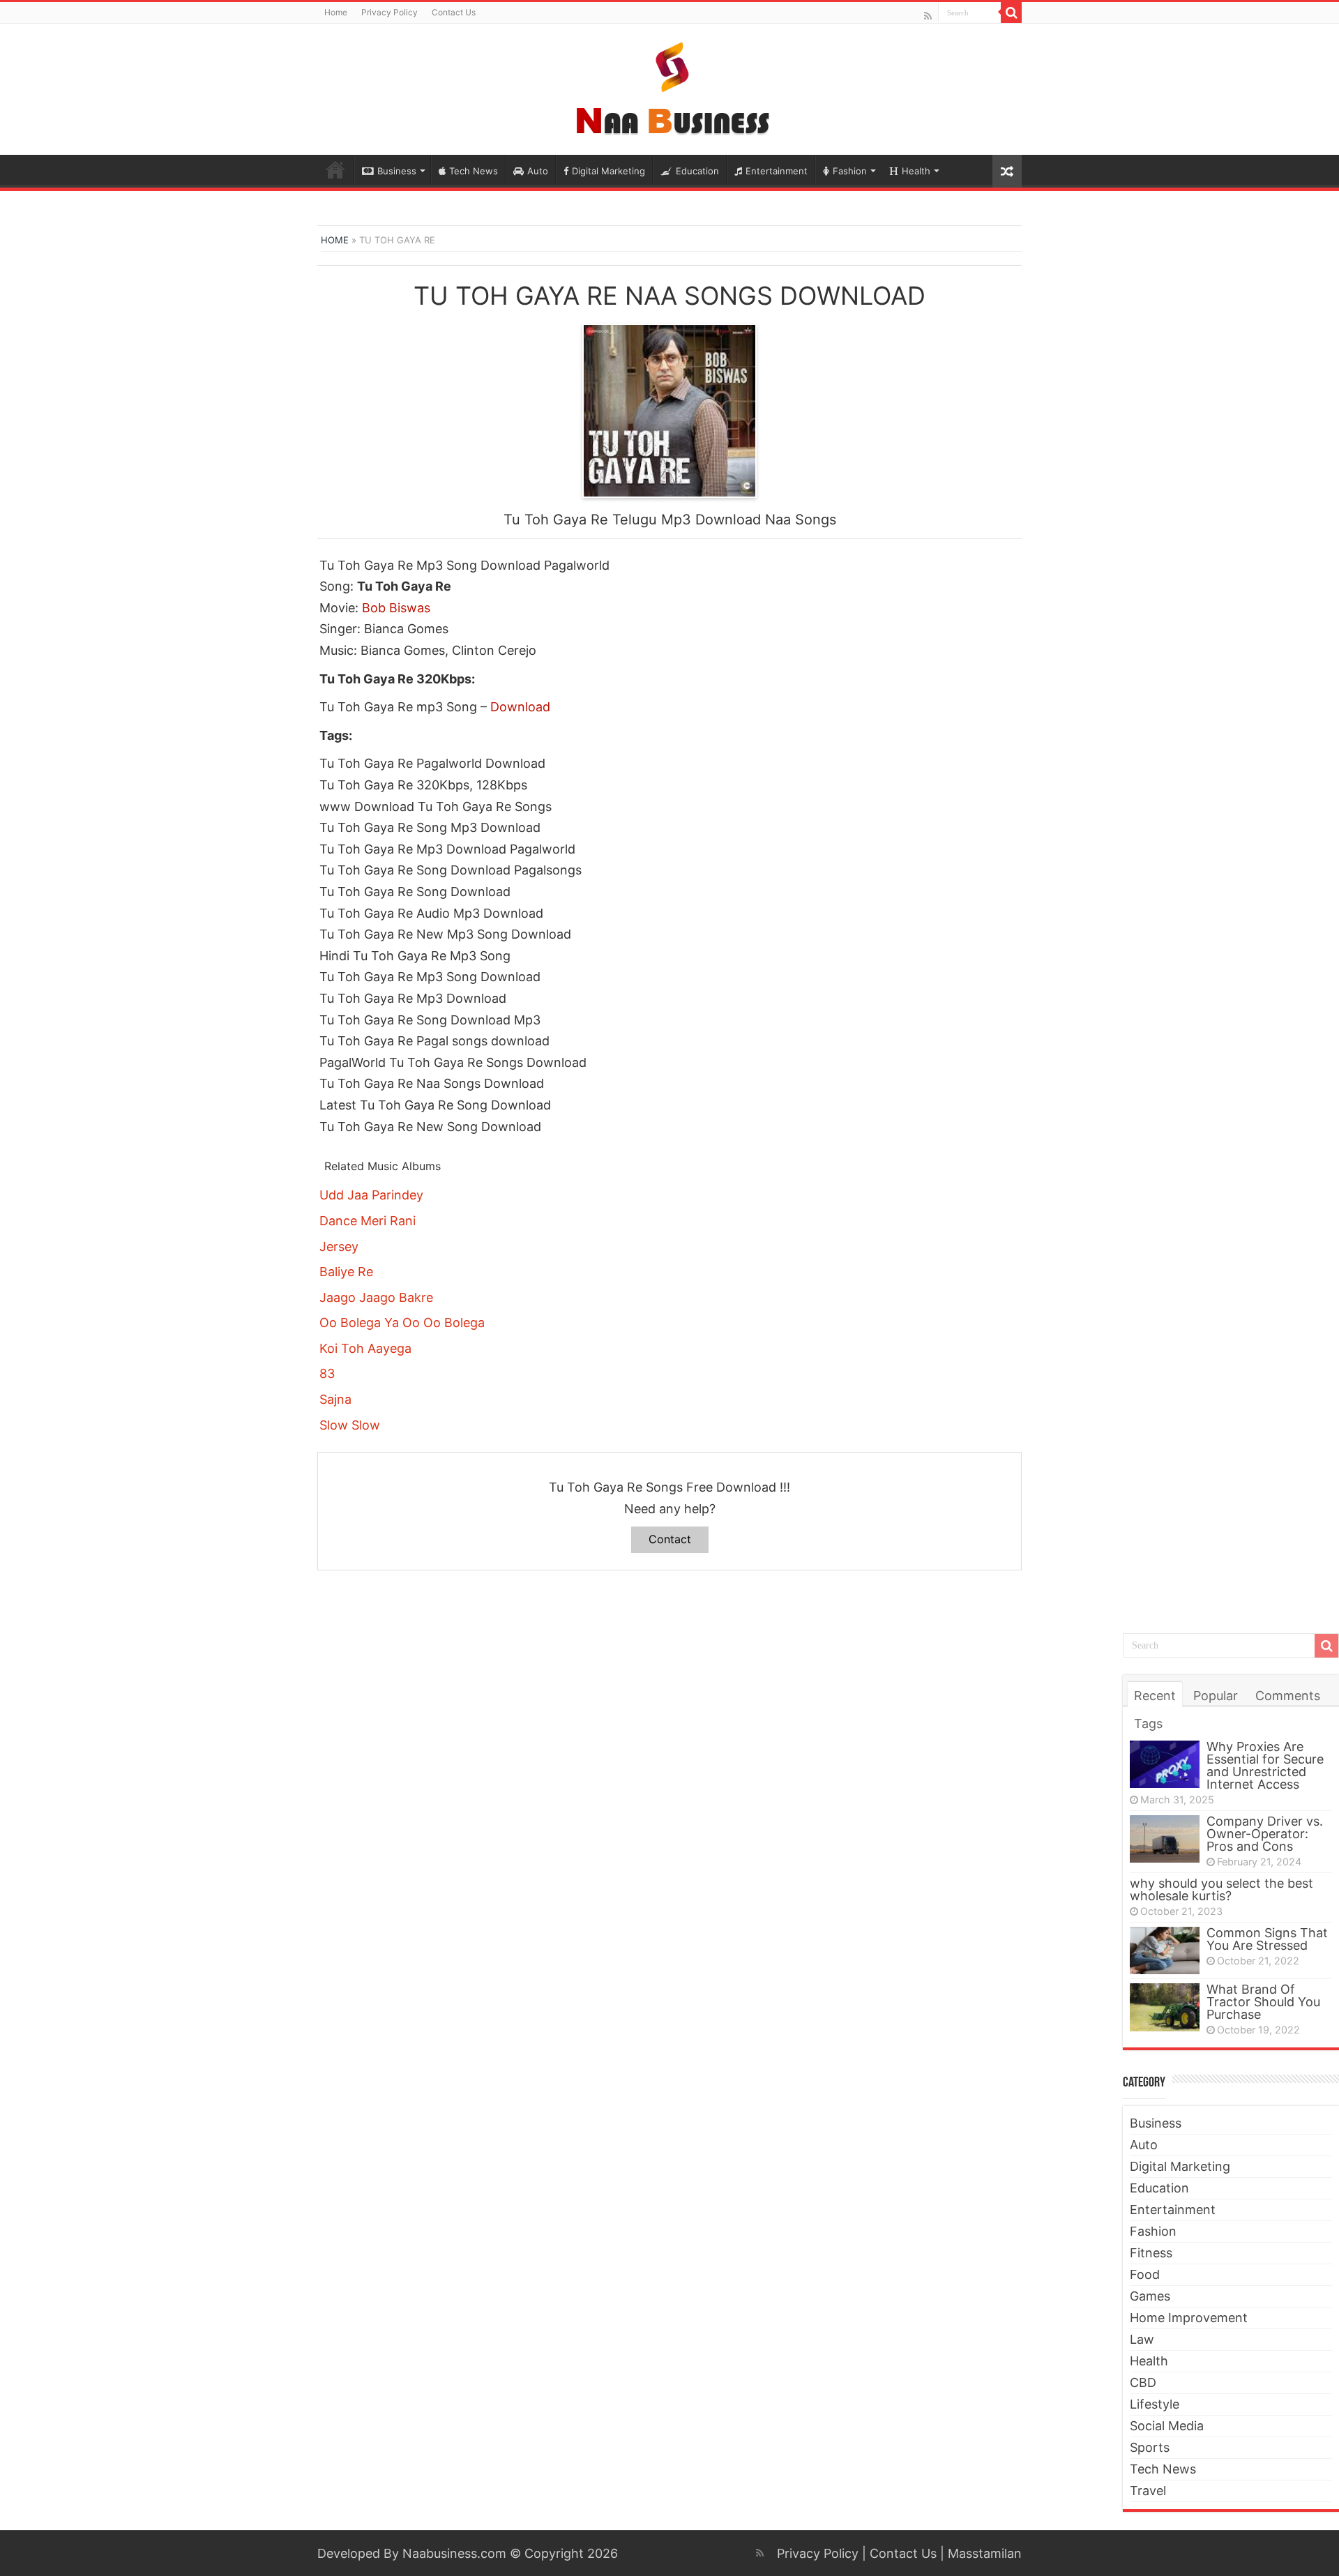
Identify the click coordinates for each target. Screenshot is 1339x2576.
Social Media (1167, 2426)
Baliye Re (346, 1272)
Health (916, 171)
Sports (1150, 2447)
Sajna (335, 1399)
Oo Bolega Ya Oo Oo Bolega (402, 1323)
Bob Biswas (396, 608)
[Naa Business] (670, 86)
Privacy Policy (389, 12)
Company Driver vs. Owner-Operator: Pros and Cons (1265, 1834)
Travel (1148, 2491)
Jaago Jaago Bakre (376, 1297)
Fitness (1151, 2253)
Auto (538, 171)
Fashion (850, 171)
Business (397, 171)
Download (520, 707)
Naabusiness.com (454, 2553)
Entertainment (777, 171)
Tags (1148, 1723)
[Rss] (928, 16)
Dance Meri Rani (368, 1221)
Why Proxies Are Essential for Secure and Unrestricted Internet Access (1265, 1765)
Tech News (474, 171)
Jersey (339, 1247)
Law (1142, 2339)
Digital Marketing (608, 171)
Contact (670, 1539)
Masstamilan (985, 2553)
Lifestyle (1155, 2404)
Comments (1288, 1696)
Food (1145, 2274)
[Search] (1011, 13)
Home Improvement (1189, 2318)
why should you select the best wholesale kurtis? (1221, 1889)
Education (697, 171)
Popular (1216, 1696)
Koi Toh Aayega (365, 1348)
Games (1150, 2296)
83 (327, 1373)
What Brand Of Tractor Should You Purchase (1263, 2002)
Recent (1155, 1696)
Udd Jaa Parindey (371, 1195)
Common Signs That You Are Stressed (1267, 1939)
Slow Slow (350, 1425)
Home (336, 12)
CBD (1143, 2382)
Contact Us (454, 12)
